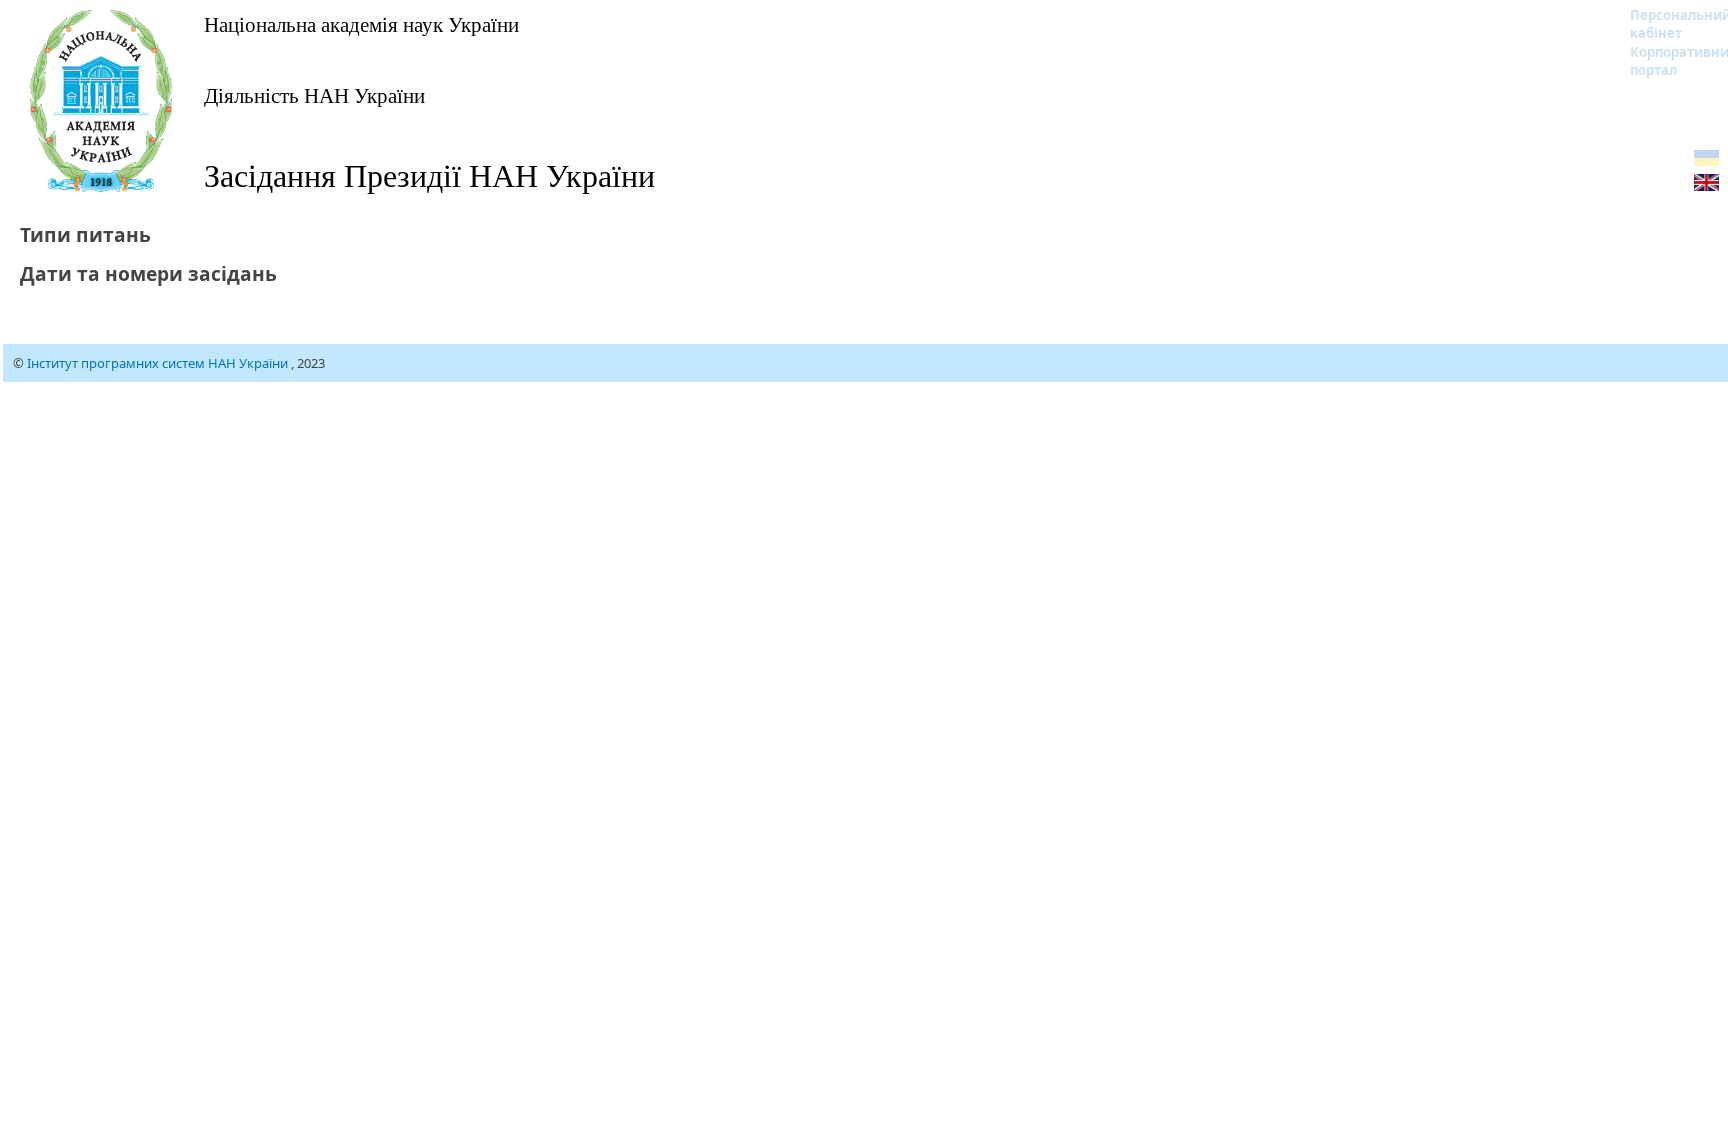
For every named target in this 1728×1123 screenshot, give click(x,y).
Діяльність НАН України (314, 95)
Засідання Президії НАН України (429, 174)
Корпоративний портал (1667, 61)
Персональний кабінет (1667, 24)
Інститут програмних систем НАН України (159, 363)
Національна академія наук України (361, 24)
